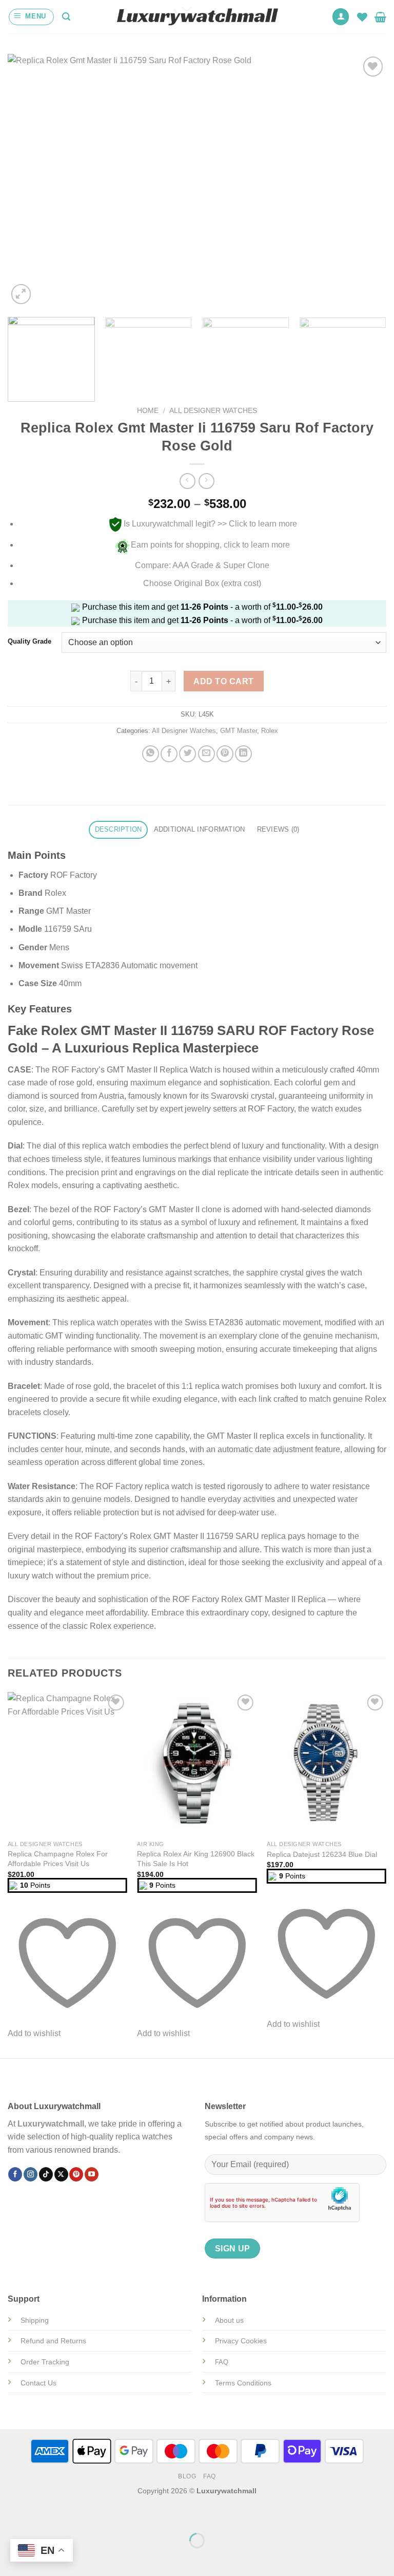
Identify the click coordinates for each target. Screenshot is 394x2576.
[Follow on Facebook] (15, 2174)
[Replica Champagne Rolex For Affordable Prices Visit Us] (67, 1764)
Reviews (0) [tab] (278, 829)
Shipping (35, 2320)
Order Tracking (45, 2362)
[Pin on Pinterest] (225, 754)
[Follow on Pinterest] (76, 2174)
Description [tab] (119, 829)
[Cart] (380, 17)
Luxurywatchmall (51, 2124)
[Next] (366, 180)
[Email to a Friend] (206, 754)
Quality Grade (29, 642)
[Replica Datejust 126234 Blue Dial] (327, 1764)
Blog (187, 2476)
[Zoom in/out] (40, 2515)
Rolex (270, 731)
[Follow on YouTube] (92, 2174)
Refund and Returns (53, 2341)
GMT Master (239, 731)
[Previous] (28, 180)
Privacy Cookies (241, 2341)
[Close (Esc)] (10, 2515)
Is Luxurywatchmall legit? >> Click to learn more (210, 524)
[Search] (66, 17)
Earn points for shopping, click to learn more (210, 545)
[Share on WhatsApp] (151, 754)
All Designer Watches (213, 411)
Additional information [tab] (200, 829)
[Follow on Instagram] (31, 2174)
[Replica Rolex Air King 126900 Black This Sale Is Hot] (197, 1764)
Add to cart (223, 681)
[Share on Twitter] (188, 754)
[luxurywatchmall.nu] (197, 17)
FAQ (210, 2476)
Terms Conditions (243, 2383)
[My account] (341, 17)
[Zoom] (21, 294)
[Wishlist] (362, 17)
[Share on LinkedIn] (243, 754)
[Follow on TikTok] (46, 2174)
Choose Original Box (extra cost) (202, 583)
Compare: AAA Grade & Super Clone (202, 565)
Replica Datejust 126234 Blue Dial (322, 1854)
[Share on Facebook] (169, 754)
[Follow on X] (61, 2174)
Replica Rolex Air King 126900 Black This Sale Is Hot (196, 1859)
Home (148, 411)
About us (229, 2320)
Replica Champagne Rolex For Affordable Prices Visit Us (58, 1859)
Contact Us (38, 2383)
